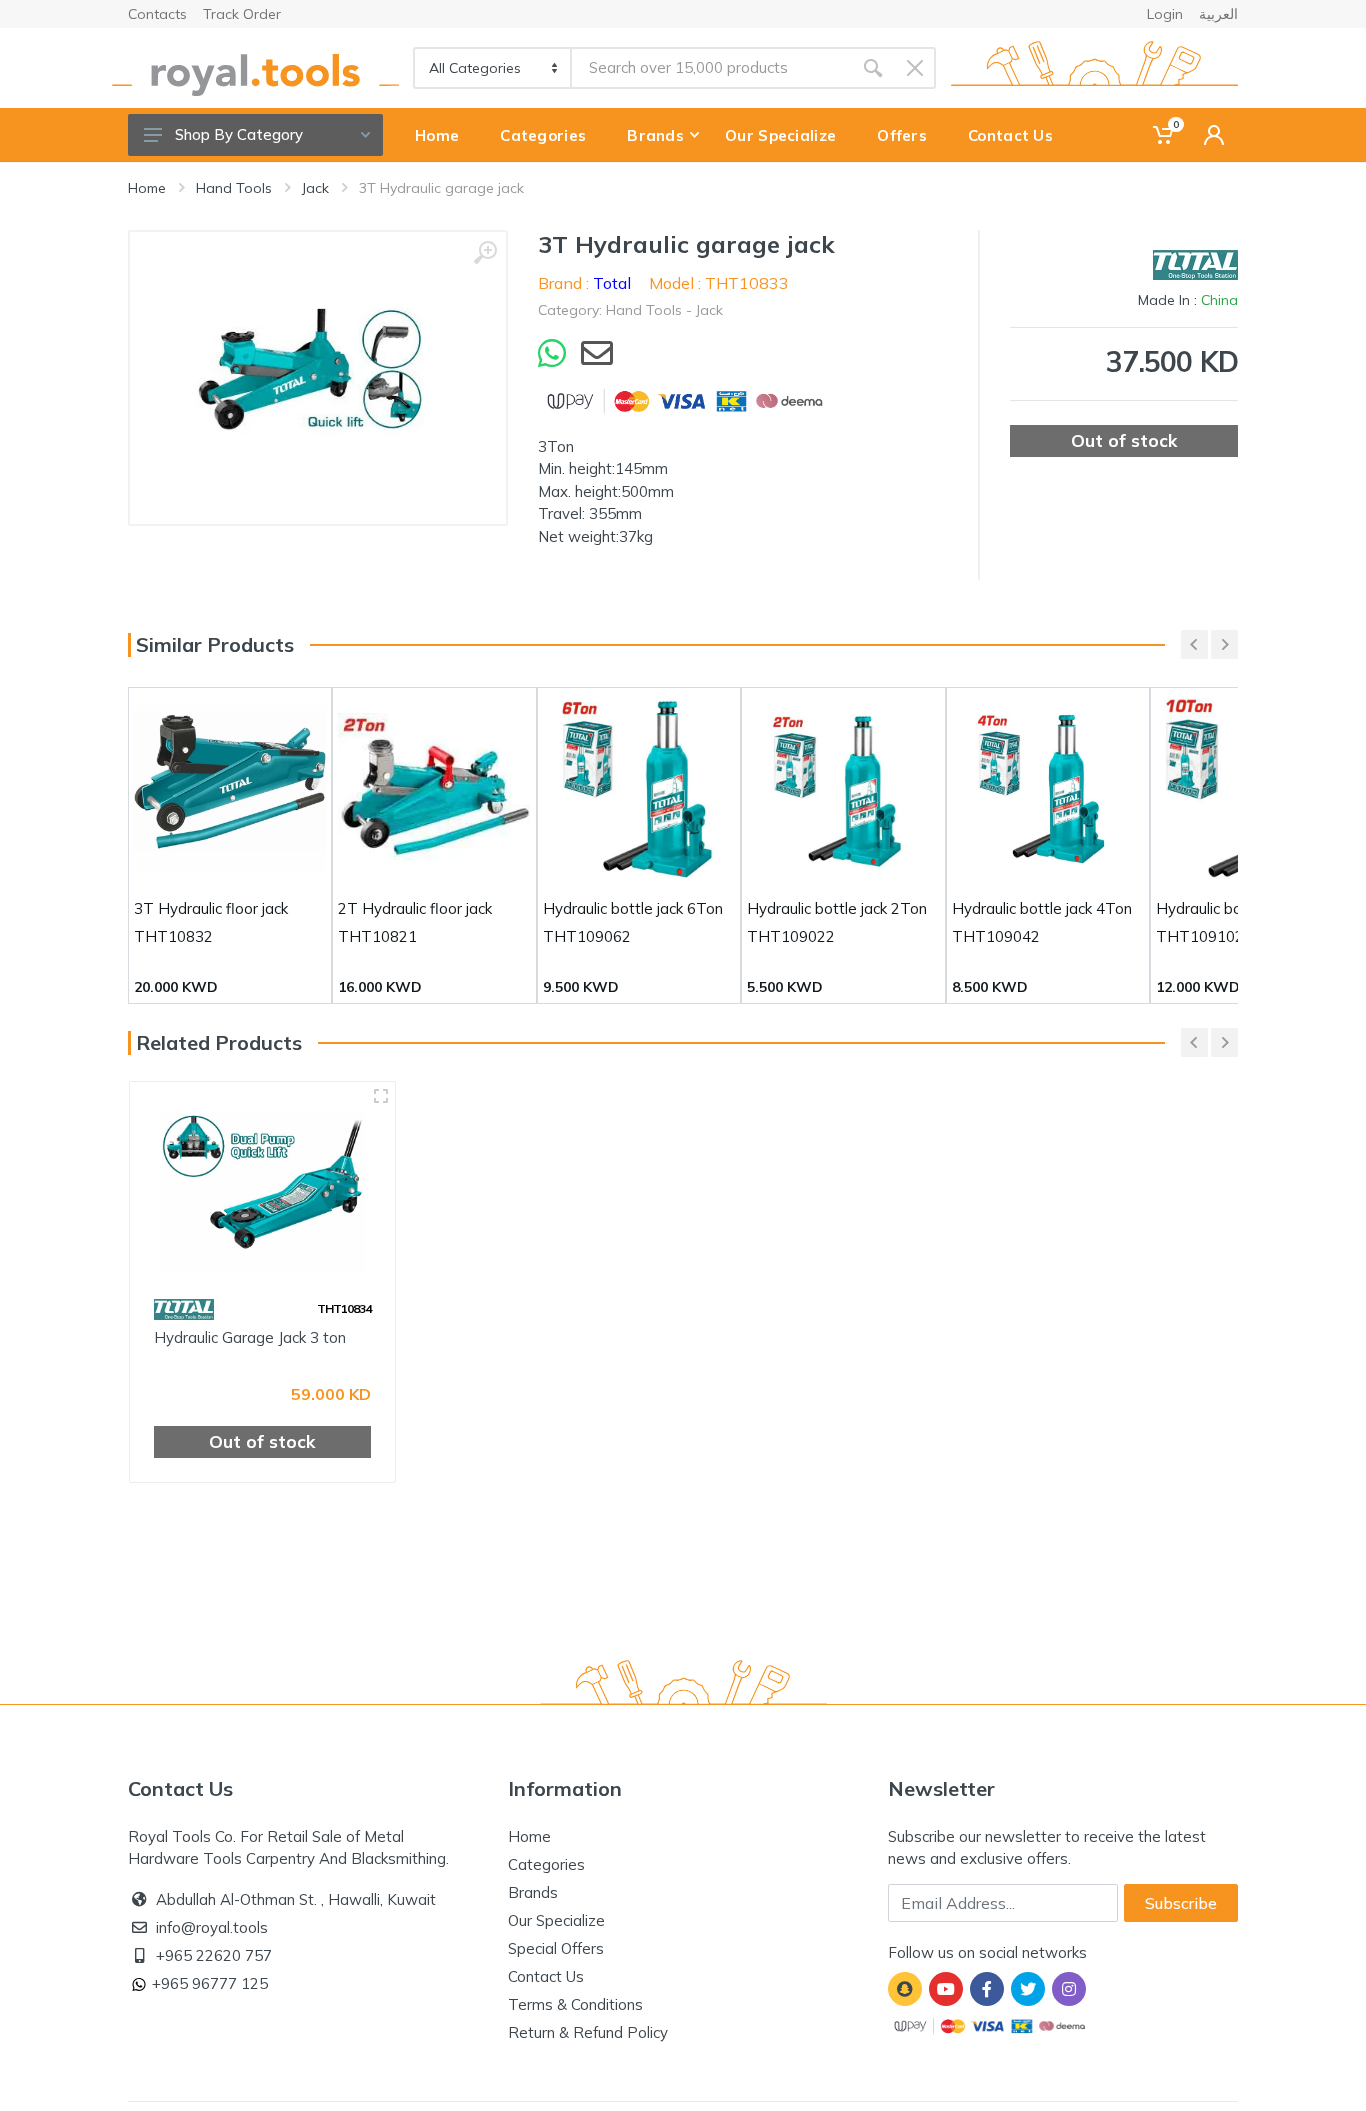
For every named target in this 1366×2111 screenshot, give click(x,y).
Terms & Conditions (575, 2004)
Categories (546, 1864)
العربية (1218, 14)
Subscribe (1181, 1903)
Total (612, 283)
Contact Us (546, 1976)
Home (147, 188)
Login (1165, 14)
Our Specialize (556, 1920)
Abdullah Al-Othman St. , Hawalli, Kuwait (296, 1899)
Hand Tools (234, 188)
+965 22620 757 (214, 1955)
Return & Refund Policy (588, 2032)
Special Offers (556, 1948)
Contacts (157, 14)
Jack (315, 188)
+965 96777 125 (210, 1983)
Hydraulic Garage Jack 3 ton (250, 1337)
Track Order (242, 14)
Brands (533, 1892)
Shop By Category (239, 134)
